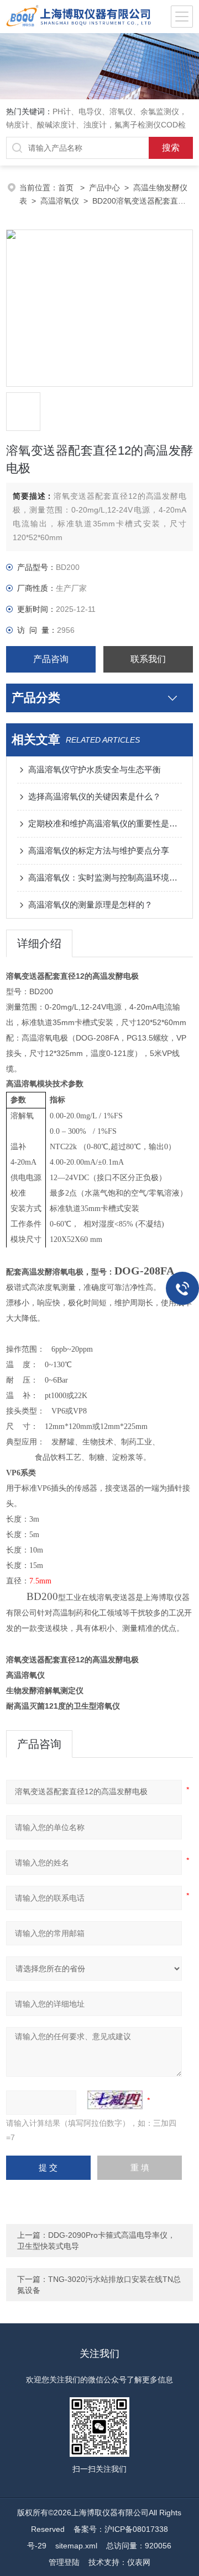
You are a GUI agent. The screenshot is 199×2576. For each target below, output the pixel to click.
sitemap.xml (76, 2546)
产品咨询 (51, 659)
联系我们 (148, 659)
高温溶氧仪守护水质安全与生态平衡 (95, 769)
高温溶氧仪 (60, 201)
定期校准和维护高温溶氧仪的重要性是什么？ (105, 823)
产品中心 (104, 188)
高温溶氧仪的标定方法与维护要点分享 (99, 850)
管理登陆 (64, 2562)
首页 (67, 188)
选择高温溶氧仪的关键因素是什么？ (95, 796)
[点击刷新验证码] (115, 2100)
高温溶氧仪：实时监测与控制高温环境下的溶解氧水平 (105, 878)
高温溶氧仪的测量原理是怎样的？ (90, 905)
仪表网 (139, 2562)
